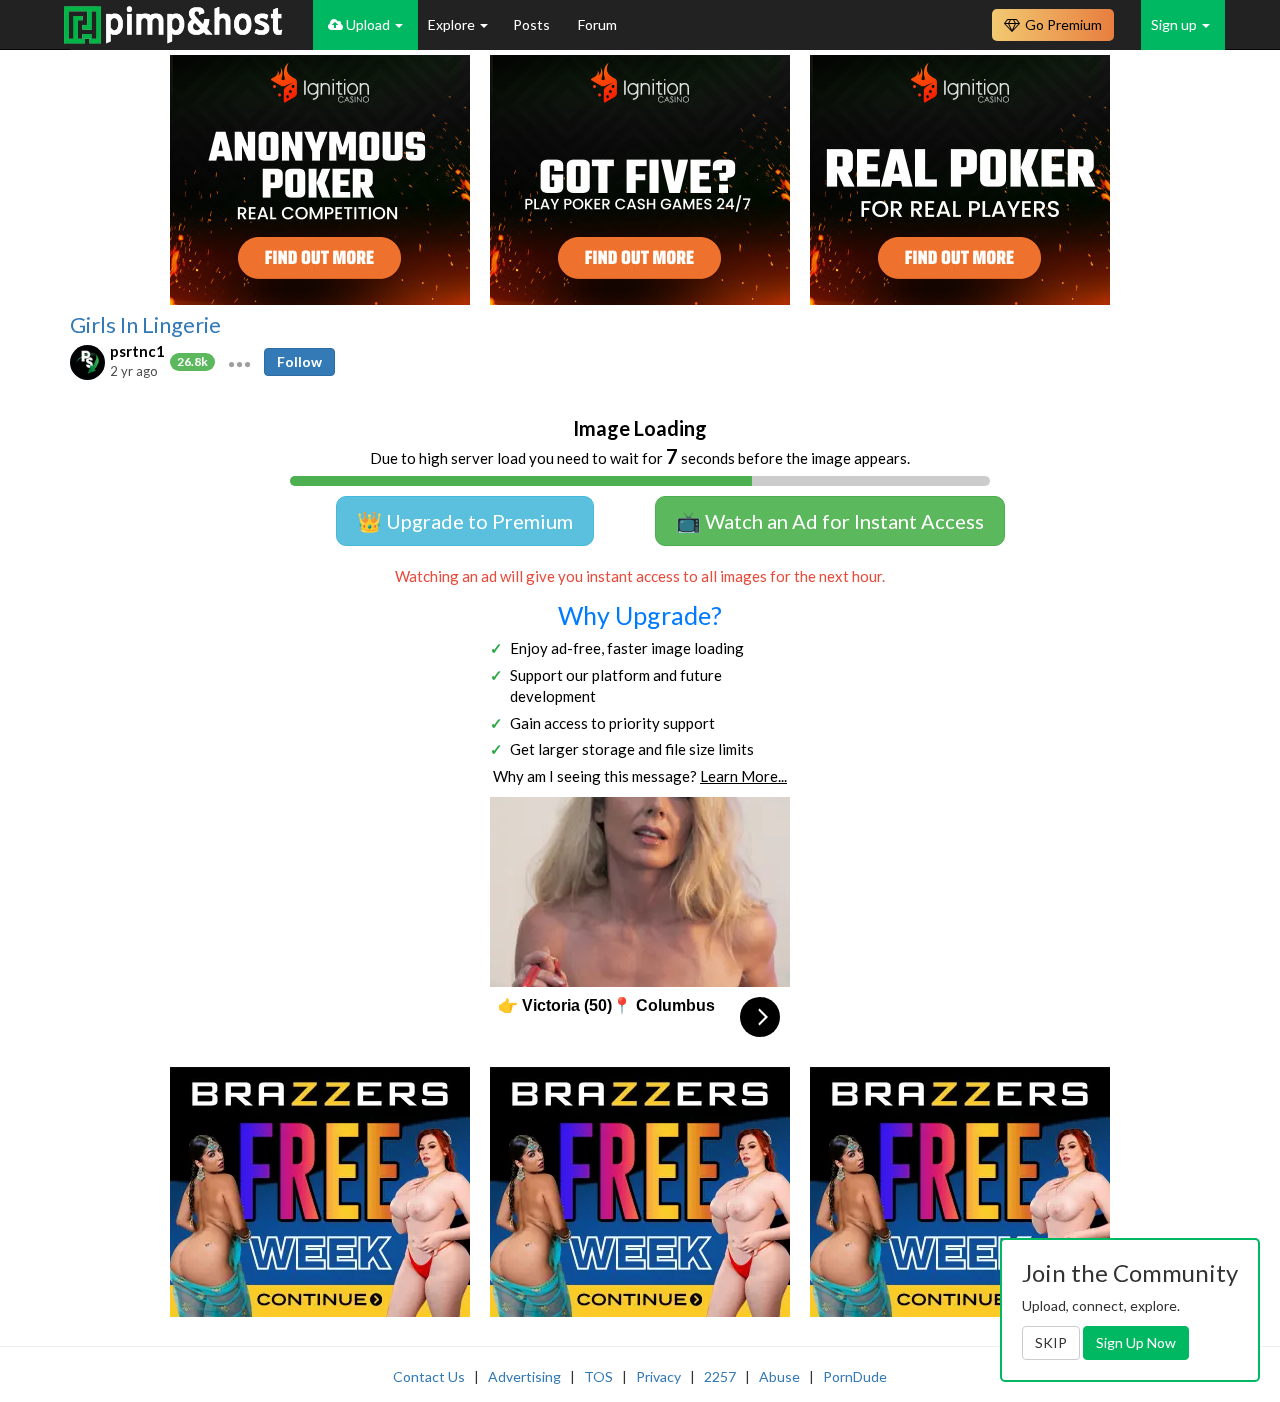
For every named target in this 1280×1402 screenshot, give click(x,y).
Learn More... (743, 776)
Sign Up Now (1136, 1342)
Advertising (524, 1376)
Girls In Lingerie (145, 325)
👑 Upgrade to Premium (465, 521)
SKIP (1051, 1342)
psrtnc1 (137, 351)
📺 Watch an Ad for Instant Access (830, 521)
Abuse (779, 1376)
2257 (720, 1376)
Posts (533, 24)
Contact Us (429, 1376)
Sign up (1175, 24)
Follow (299, 361)
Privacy (658, 1376)
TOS (598, 1376)
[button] (239, 362)
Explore (453, 24)
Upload (368, 24)
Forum (597, 24)
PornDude (855, 1376)
